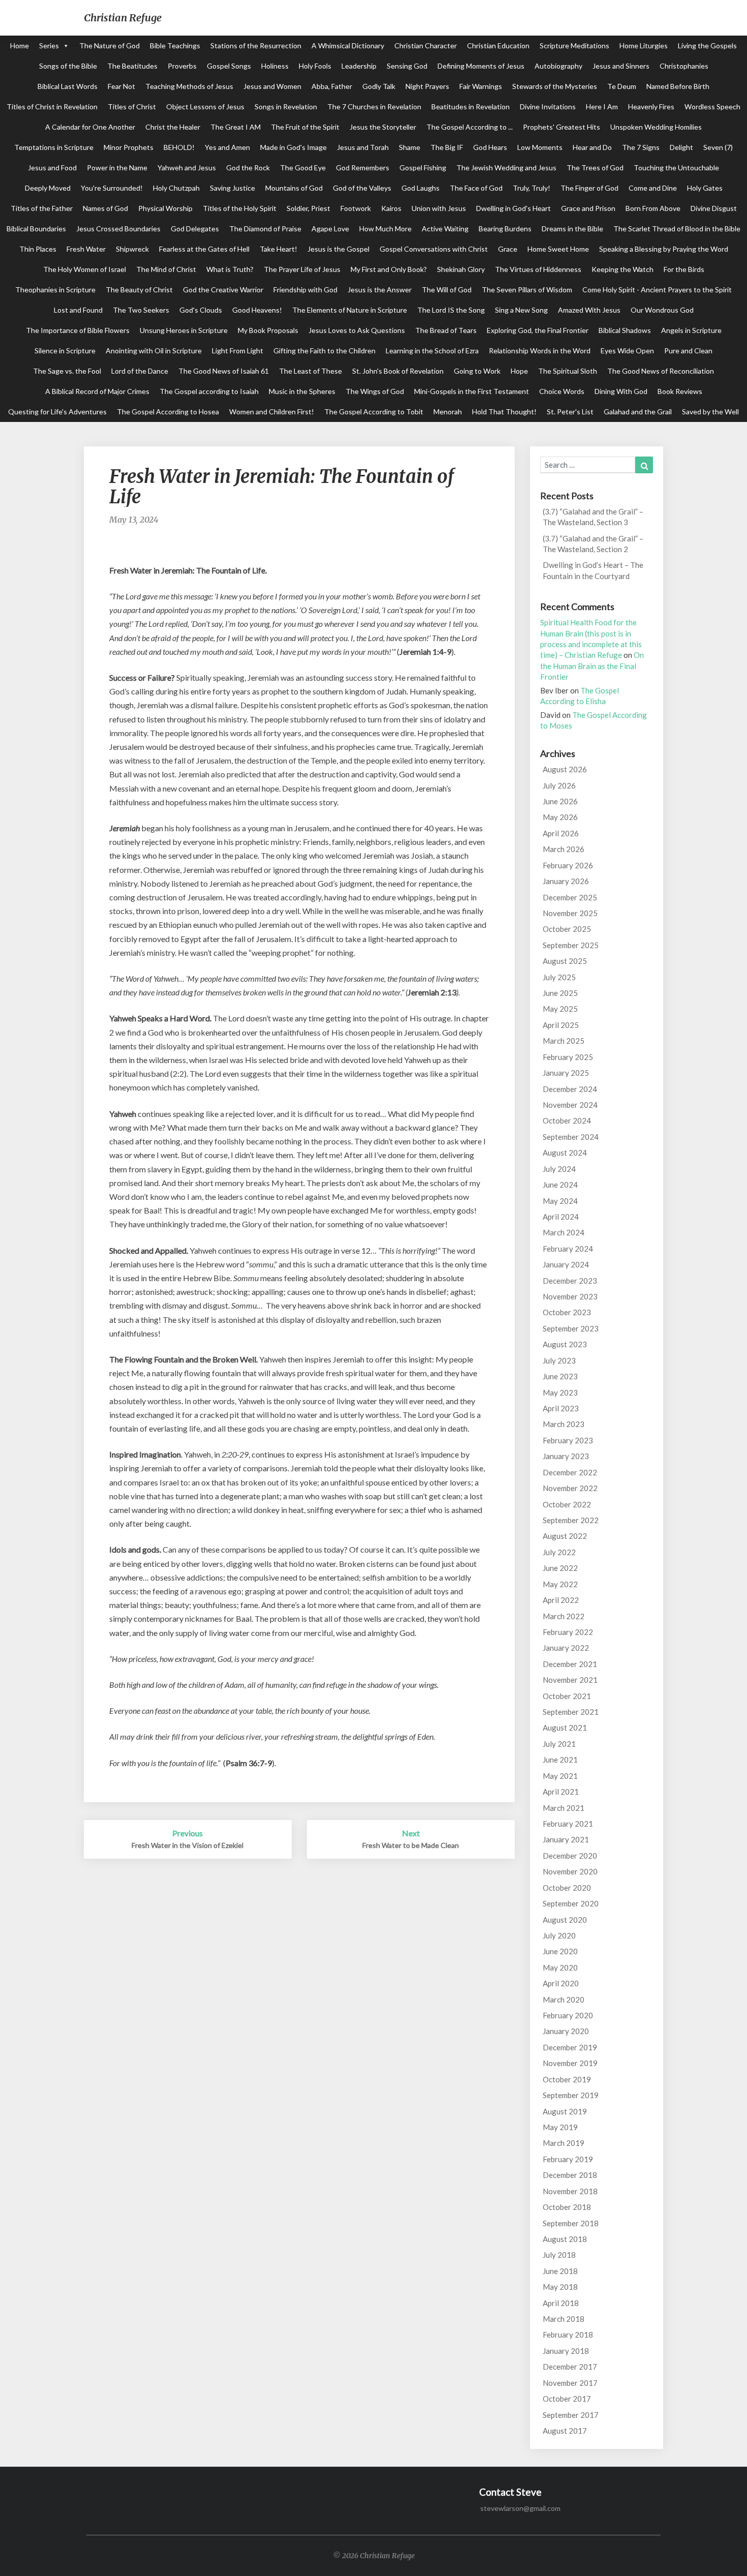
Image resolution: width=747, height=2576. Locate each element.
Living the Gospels (707, 46)
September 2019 (571, 2095)
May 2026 (560, 817)
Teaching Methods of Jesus (189, 86)
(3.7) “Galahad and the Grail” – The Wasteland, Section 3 (593, 517)
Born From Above (653, 208)
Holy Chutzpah (176, 188)
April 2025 (561, 1025)
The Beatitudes (132, 66)
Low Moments (540, 147)
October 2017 (567, 2399)
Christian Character (426, 46)
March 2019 (564, 2143)
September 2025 (571, 945)
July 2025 (559, 977)
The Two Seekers (141, 310)
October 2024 (567, 1120)
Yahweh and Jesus (187, 168)
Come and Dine (653, 188)
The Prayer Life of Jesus (302, 269)
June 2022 (560, 1568)
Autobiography (558, 66)
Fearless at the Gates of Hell (204, 249)
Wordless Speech (712, 107)
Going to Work (477, 371)
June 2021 (560, 1760)
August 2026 (565, 769)
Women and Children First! (272, 412)
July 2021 (559, 1744)
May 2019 (560, 2127)
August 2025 (565, 961)
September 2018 (571, 2223)
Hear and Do (592, 147)
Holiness (275, 66)
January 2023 (566, 1456)
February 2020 (568, 2015)
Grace (508, 249)
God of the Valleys (362, 188)
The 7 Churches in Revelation (374, 107)
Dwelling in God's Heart (513, 208)
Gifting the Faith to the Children (324, 351)
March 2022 (564, 1616)
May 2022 (560, 1584)
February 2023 (568, 1440)
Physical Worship (165, 208)
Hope (519, 371)
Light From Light (238, 351)
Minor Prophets (129, 147)
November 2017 (570, 2383)
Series (49, 46)
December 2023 (570, 1281)
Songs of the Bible (68, 66)
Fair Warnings (481, 86)
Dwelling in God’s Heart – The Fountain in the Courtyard (593, 570)
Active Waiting (445, 229)
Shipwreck (132, 249)
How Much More (385, 229)
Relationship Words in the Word (540, 351)
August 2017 (565, 2431)
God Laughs (421, 188)
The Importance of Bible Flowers (78, 330)
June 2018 (560, 2271)
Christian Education (498, 46)
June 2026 (560, 801)
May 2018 (560, 2287)
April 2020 (561, 1983)
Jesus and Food (52, 168)
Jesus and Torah (363, 147)
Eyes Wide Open (627, 351)
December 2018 (570, 2175)
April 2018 (561, 2303)
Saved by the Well (710, 412)
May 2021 (560, 1776)
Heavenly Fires (651, 107)
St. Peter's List (570, 412)
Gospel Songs (229, 66)
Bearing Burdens (505, 229)
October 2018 (567, 2207)
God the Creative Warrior (223, 290)
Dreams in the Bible (572, 229)
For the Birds (684, 269)
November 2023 (570, 1296)
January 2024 (566, 1264)
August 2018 (565, 2239)
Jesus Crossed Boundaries (118, 229)
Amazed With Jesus (589, 310)
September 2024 (571, 1137)
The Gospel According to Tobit (374, 412)
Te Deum (622, 86)
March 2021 (564, 1808)
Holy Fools (315, 66)
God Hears (490, 147)
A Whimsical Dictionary (348, 46)
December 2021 (570, 1664)
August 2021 (565, 1728)
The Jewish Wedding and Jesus (506, 168)
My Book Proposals (268, 330)
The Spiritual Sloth (568, 371)
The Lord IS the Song (451, 310)
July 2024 (559, 1169)
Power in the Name (117, 168)
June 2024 (560, 1185)
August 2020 (565, 1920)
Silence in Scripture (65, 351)
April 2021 (561, 1792)
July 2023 (559, 1360)
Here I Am (602, 107)
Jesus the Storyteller (383, 127)
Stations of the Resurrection (256, 46)
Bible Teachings (175, 46)
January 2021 (566, 1839)
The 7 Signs (641, 147)
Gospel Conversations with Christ (434, 249)
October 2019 (567, 2079)
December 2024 (570, 1089)
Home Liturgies (644, 46)
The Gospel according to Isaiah (209, 391)
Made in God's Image (293, 147)
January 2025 (566, 1073)
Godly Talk (379, 86)
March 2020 (564, 1999)
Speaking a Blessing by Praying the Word (664, 249)
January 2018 (566, 2351)
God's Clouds (201, 310)
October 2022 (567, 1504)
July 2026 (559, 785)
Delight (681, 147)
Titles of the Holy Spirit (240, 208)
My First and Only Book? (389, 269)
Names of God (105, 208)
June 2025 (560, 993)
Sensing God (407, 66)
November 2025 (570, 913)
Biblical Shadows (625, 330)
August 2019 (565, 2111)
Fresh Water (86, 249)
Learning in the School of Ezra (432, 351)
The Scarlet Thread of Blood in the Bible (677, 229)
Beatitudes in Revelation (471, 107)
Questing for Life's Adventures (57, 412)
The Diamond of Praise (265, 229)
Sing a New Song (521, 310)
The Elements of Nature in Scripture (350, 310)
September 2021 (571, 1712)
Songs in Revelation (286, 107)
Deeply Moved (48, 188)
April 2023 (561, 1408)
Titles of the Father (42, 208)
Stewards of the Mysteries (555, 86)
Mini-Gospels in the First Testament (472, 391)
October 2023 (567, 1312)
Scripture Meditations (574, 46)
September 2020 (571, 1903)
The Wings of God (375, 391)
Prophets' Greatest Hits (562, 127)
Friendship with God (305, 290)
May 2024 (560, 1201)
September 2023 (571, 1328)
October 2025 (567, 929)
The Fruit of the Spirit (305, 127)
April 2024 (561, 1217)
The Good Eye (303, 168)
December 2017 (570, 2367)
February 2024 (568, 1249)
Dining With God (621, 391)
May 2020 (560, 1967)
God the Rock (248, 168)
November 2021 (570, 1680)
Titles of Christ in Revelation (52, 107)
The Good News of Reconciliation (661, 371)
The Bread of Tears (446, 330)
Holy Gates (705, 188)
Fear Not (121, 86)
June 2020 (560, 1951)
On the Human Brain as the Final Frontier (592, 666)
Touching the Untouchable (676, 168)
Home (20, 46)
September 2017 (571, 2415)
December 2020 (570, 1856)
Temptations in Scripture (54, 147)
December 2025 (570, 897)
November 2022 (570, 1488)
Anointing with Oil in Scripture (154, 351)
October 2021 (567, 1696)
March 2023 (564, 1424)
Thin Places (38, 249)
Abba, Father (332, 86)
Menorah (448, 412)
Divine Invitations (548, 107)
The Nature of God (110, 46)
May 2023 (560, 1392)
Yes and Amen (227, 147)
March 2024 (564, 1232)
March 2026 (564, 849)
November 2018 (570, 2191)
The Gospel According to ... (470, 127)
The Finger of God (589, 188)
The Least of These (310, 371)
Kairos (391, 208)
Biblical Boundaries (36, 229)
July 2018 (559, 2255)
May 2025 (560, 1009)
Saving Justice (232, 188)
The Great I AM (236, 127)
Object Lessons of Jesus (205, 107)
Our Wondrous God (662, 310)
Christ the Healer (173, 127)
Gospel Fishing (423, 168)
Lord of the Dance (140, 371)
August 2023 (565, 1344)
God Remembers (363, 168)
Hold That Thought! (504, 412)
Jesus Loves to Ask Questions (357, 330)
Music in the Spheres (302, 391)
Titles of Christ (132, 107)
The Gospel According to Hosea (168, 412)
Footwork (356, 208)
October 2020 (567, 1888)
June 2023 (560, 1376)
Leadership (359, 66)
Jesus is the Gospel (338, 249)
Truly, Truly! (532, 188)
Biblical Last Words (68, 86)
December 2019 (570, 2047)
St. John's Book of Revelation (398, 371)
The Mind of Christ (166, 269)
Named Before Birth (678, 86)
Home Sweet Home (558, 249)
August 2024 (565, 1153)
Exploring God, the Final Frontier (538, 330)
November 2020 (570, 1871)
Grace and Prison (588, 208)
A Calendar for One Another (90, 127)
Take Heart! (278, 249)
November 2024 (570, 1105)
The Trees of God (595, 168)
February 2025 (568, 1057)
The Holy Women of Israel (85, 269)
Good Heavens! (257, 310)
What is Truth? (230, 269)
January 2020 (566, 2031)
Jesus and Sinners (621, 66)
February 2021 (568, 1824)
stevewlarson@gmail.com (520, 2508)
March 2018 (564, 2319)
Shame (410, 147)
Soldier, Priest (308, 208)
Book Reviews (680, 391)
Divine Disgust (714, 208)
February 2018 (568, 2335)
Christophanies (684, 66)
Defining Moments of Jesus (481, 66)
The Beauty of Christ (139, 290)
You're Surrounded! (112, 188)
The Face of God (476, 188)
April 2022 (561, 1600)
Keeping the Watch (622, 269)
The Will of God (447, 290)
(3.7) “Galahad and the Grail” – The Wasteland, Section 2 (593, 544)
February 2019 (568, 2159)
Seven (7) (718, 147)
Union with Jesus (439, 208)
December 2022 (570, 1472)
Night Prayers (427, 86)
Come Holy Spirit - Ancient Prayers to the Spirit (657, 290)
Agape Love (330, 229)
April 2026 (561, 833)
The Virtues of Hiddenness (538, 269)
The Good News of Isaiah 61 (224, 371)
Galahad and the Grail (638, 412)
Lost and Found (78, 310)
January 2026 (566, 881)
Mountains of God (294, 188)
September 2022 (571, 1520)
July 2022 (559, 1552)
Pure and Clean (688, 351)
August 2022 (565, 1536)
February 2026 (568, 865)
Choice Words (562, 391)
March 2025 (564, 1041)
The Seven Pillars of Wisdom (527, 290)
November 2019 (570, 2063)
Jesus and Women (272, 86)
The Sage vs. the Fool (67, 371)
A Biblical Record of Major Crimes (97, 391)
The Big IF (447, 147)
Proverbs (182, 66)
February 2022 (568, 1632)
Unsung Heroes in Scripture (184, 330)
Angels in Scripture (691, 330)
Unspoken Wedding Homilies (656, 127)
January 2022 (566, 1648)
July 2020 (559, 1935)
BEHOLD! (179, 147)
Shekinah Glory (461, 269)
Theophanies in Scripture (55, 290)
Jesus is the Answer (380, 290)
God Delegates (195, 229)
